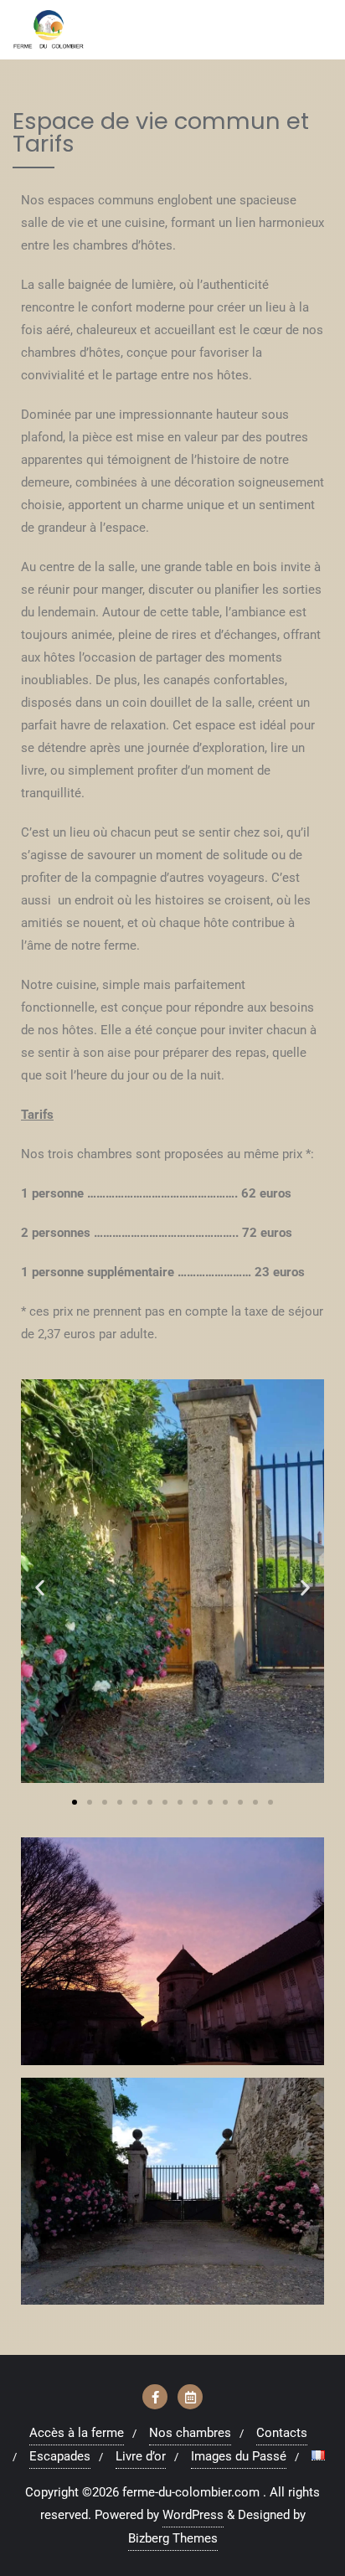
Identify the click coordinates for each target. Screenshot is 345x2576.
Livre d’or (141, 2456)
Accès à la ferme (77, 2433)
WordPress (193, 2515)
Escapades (60, 2456)
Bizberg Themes (173, 2538)
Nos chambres (190, 2433)
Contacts (282, 2433)
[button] (40, 1587)
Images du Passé (239, 2456)
